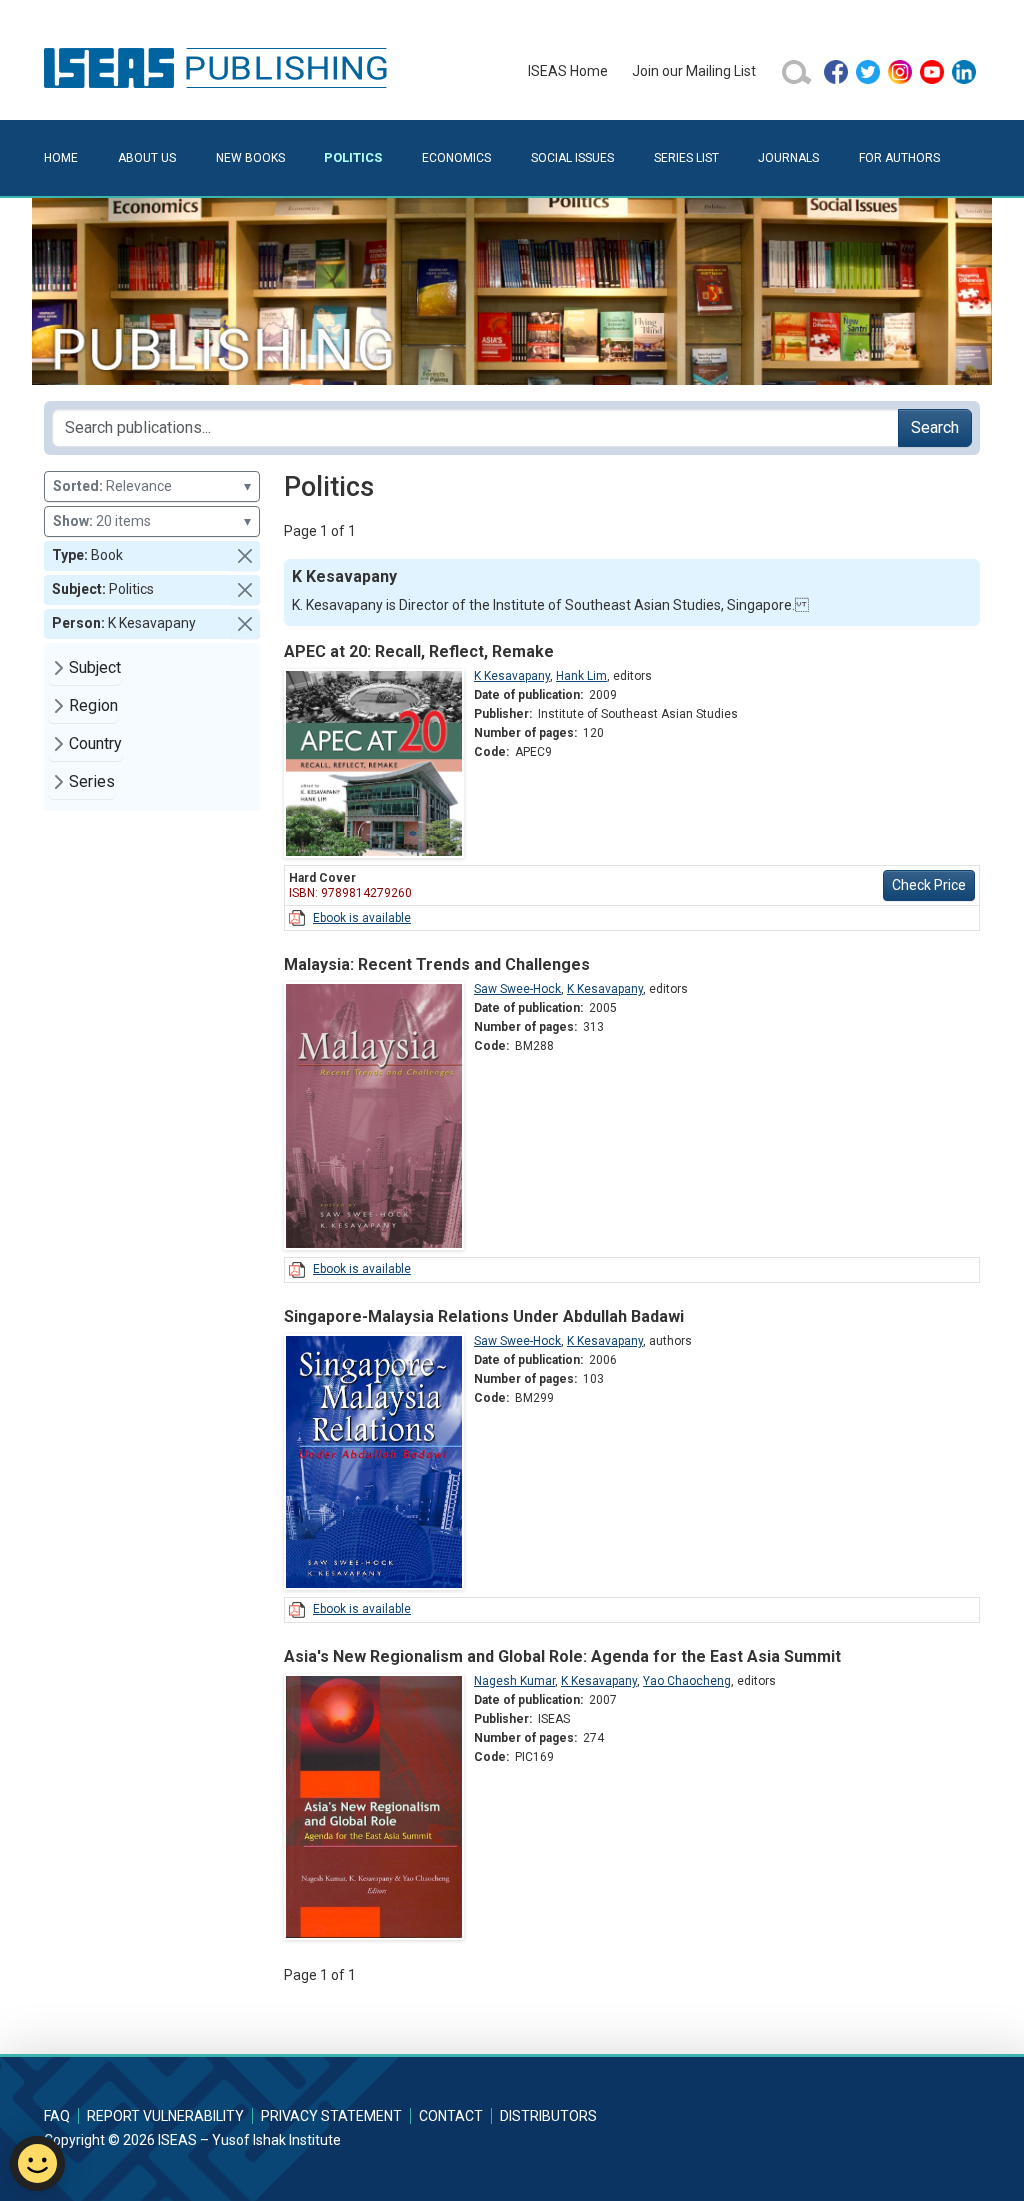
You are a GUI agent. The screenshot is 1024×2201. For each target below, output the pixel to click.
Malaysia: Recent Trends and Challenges (437, 964)
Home (61, 158)
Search (935, 427)
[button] (245, 556)
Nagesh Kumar (514, 1681)
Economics (456, 158)
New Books (250, 158)
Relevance (152, 486)
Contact (451, 2116)
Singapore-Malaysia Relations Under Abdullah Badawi (484, 1316)
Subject (95, 667)
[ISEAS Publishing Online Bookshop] (219, 67)
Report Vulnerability (165, 2116)
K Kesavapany (512, 676)
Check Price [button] (929, 885)
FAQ (57, 2116)
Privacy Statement (331, 2116)
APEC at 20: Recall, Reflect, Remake (419, 651)
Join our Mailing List (694, 71)
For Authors (899, 158)
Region (93, 705)
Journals (788, 158)
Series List (686, 158)
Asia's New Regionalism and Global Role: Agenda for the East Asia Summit (562, 1656)
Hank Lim (581, 676)
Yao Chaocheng (687, 1681)
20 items (152, 521)
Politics (353, 157)
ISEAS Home (568, 71)
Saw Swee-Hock (517, 989)
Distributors (548, 2116)
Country (95, 743)
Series (92, 781)
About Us (147, 158)
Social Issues (572, 158)
